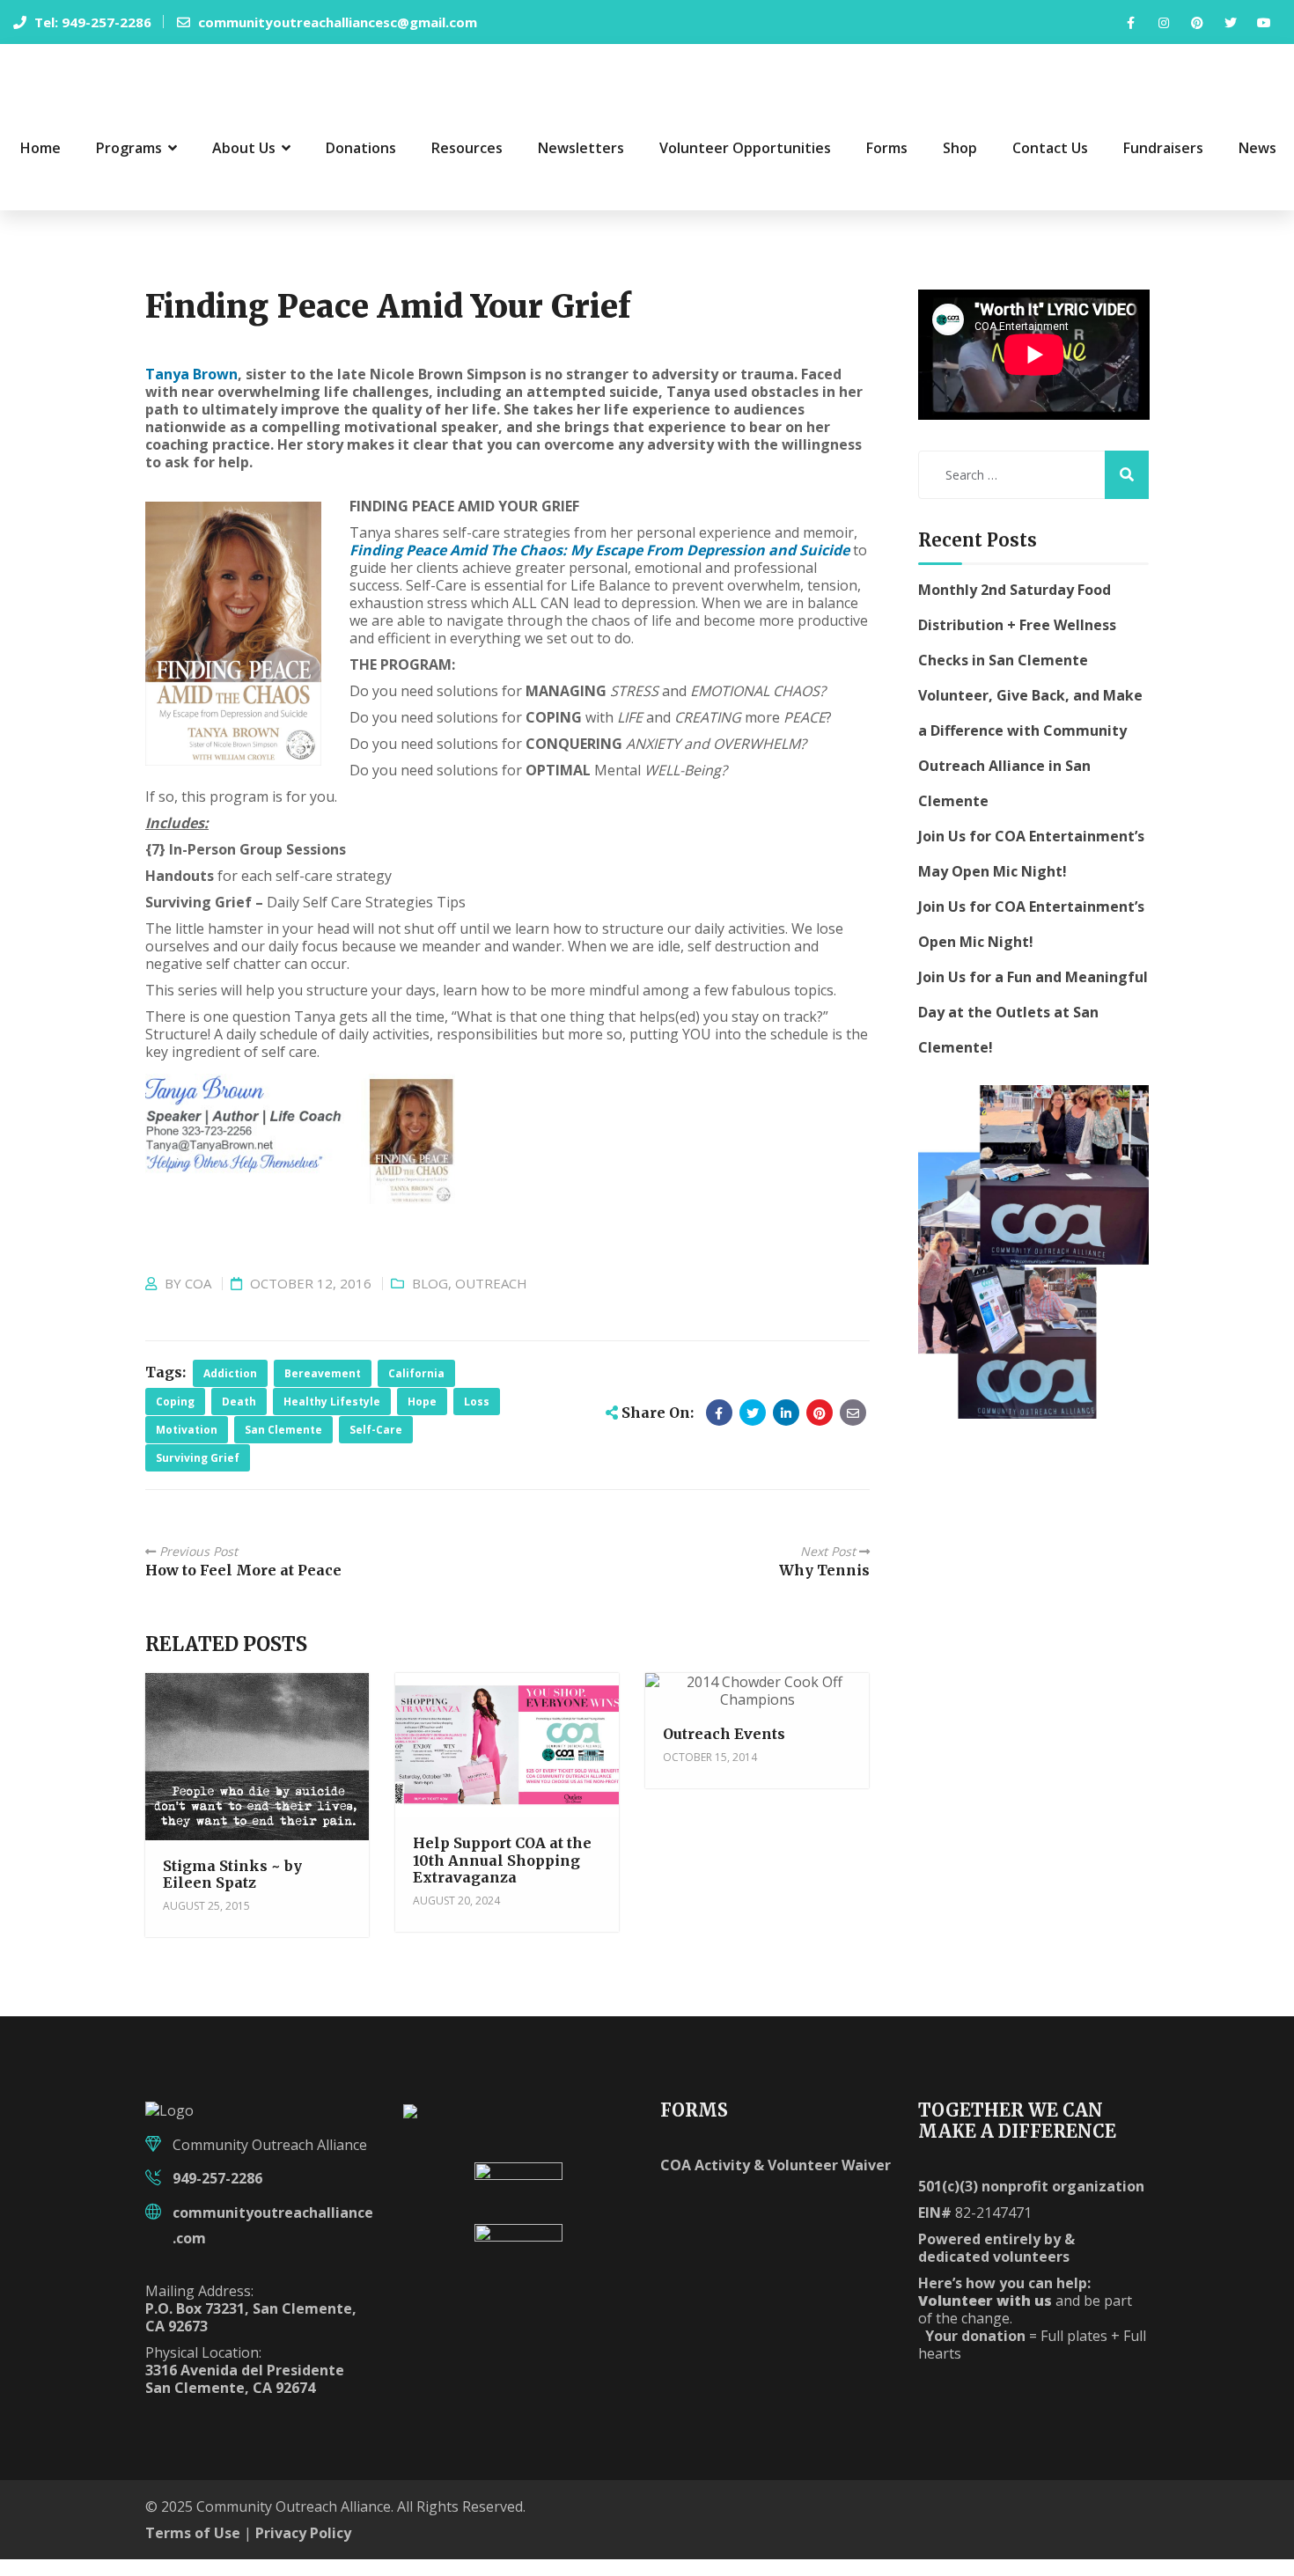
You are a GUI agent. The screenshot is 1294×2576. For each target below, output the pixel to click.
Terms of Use (193, 2550)
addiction (230, 1390)
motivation (187, 1446)
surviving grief (198, 1475)
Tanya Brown (191, 391)
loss (477, 1418)
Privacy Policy (303, 2550)
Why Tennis (824, 1587)
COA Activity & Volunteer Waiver (776, 2182)
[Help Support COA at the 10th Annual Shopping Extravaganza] (505, 1770)
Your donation (975, 2352)
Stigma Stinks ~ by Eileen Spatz (232, 1890)
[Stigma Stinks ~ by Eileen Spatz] (255, 1779)
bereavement (323, 1390)
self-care (376, 1446)
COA (198, 1300)
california (416, 1390)
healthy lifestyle (332, 1418)
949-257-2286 (217, 2195)
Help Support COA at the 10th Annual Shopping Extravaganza (502, 1876)
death (239, 1418)
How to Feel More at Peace (243, 1587)
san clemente (283, 1446)
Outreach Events (724, 1750)
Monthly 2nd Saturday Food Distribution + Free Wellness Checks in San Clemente (1017, 641)
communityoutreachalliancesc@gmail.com (336, 22)
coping (175, 1418)
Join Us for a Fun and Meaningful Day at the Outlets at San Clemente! (1033, 1028)
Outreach (491, 1300)
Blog (430, 1300)
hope (422, 1418)
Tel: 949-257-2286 (91, 22)
